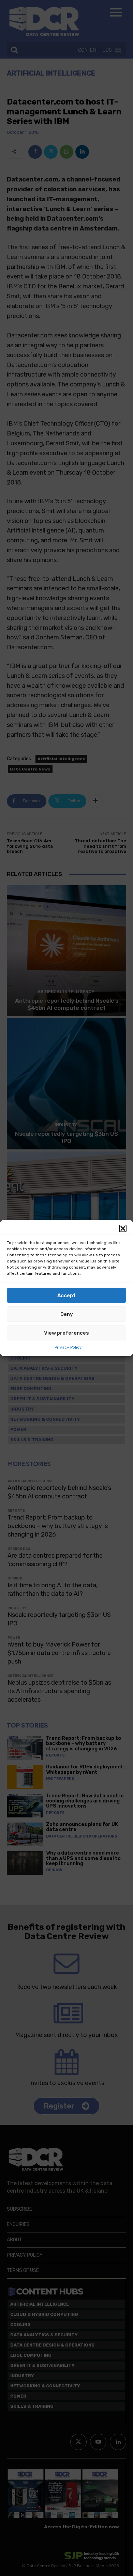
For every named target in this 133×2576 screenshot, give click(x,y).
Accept (66, 1295)
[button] (123, 1228)
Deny (67, 1314)
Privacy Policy (68, 1347)
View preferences (66, 1333)
